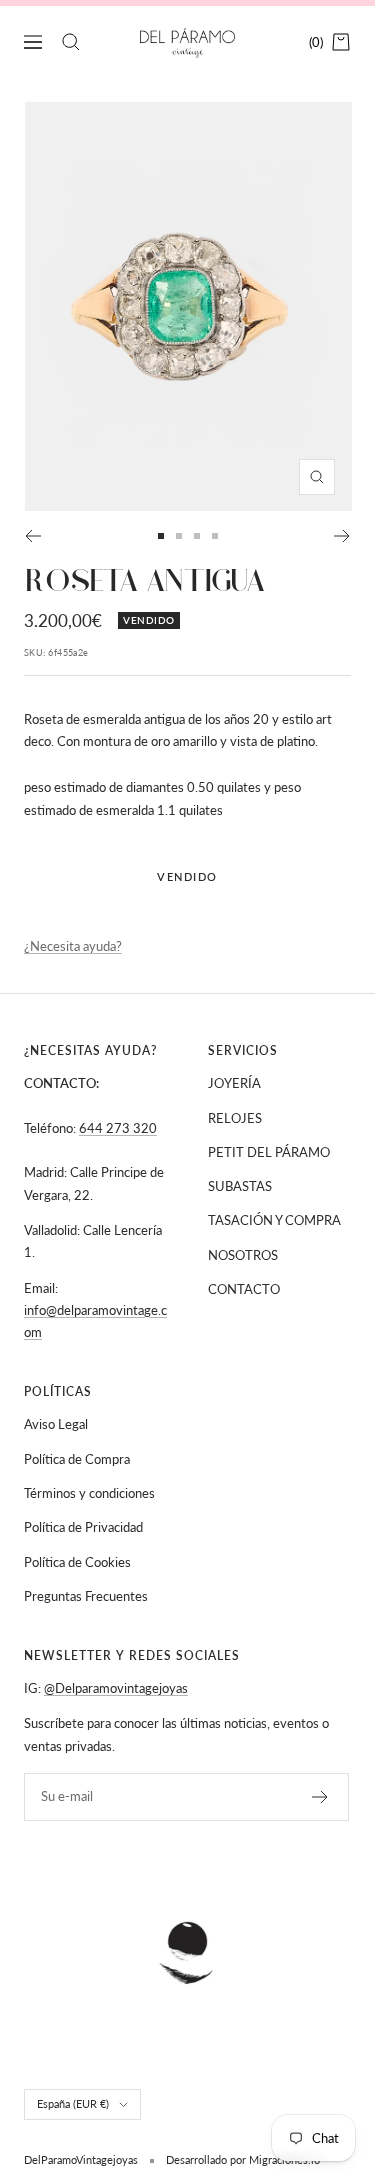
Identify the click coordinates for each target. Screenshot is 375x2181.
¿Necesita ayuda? (73, 946)
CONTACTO (244, 1289)
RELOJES (235, 1118)
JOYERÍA (234, 1083)
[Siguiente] (342, 536)
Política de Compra (77, 1459)
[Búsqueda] (71, 42)
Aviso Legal (56, 1424)
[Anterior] (32, 536)
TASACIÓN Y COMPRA (274, 1220)
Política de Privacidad (83, 1527)
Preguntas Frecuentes (86, 1596)
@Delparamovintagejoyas (116, 1688)
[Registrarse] (320, 1797)
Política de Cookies (77, 1562)
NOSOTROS (243, 1255)
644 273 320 (118, 1128)
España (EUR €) (73, 2103)
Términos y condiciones (89, 1493)
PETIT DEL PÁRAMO (269, 1152)
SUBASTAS (240, 1186)
